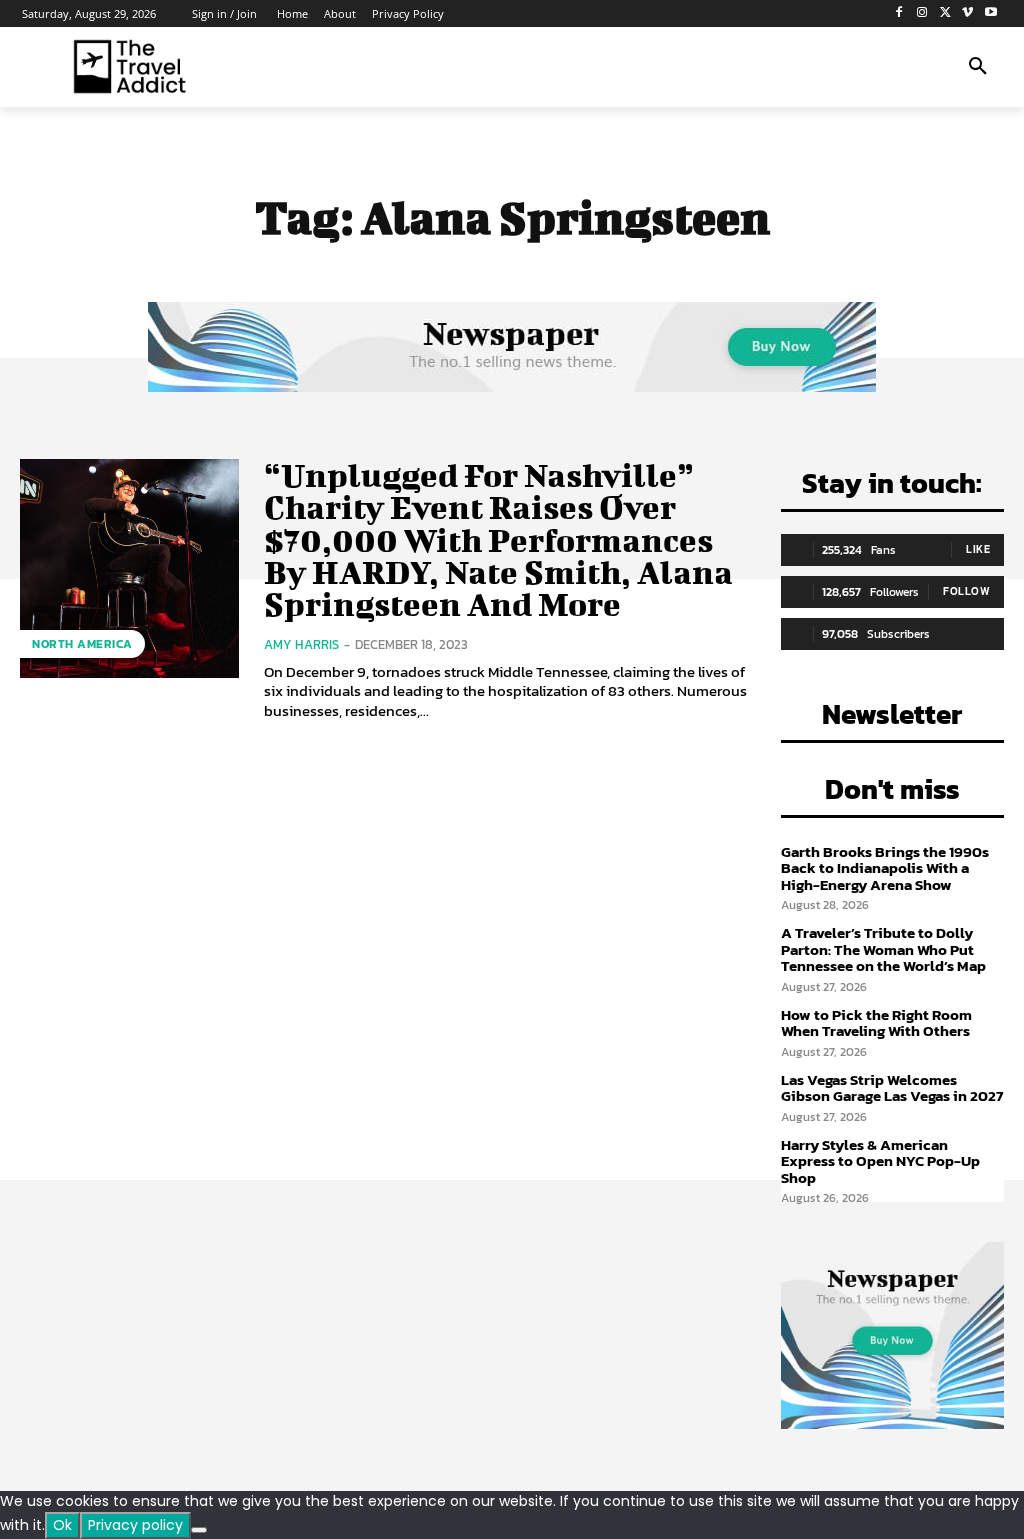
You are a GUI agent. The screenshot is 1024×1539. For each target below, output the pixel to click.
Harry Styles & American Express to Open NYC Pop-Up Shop (880, 1161)
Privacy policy (135, 1525)
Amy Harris (301, 644)
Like (978, 549)
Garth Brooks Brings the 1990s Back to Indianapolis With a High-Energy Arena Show (885, 868)
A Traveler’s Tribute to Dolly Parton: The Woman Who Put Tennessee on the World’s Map (883, 949)
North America (82, 644)
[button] (978, 67)
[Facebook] (899, 13)
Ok (62, 1525)
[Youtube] (990, 13)
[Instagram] (922, 13)
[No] (199, 1530)
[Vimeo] (967, 13)
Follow (966, 591)
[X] (945, 13)
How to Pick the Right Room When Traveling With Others (876, 1023)
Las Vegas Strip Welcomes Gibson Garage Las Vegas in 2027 (892, 1088)
